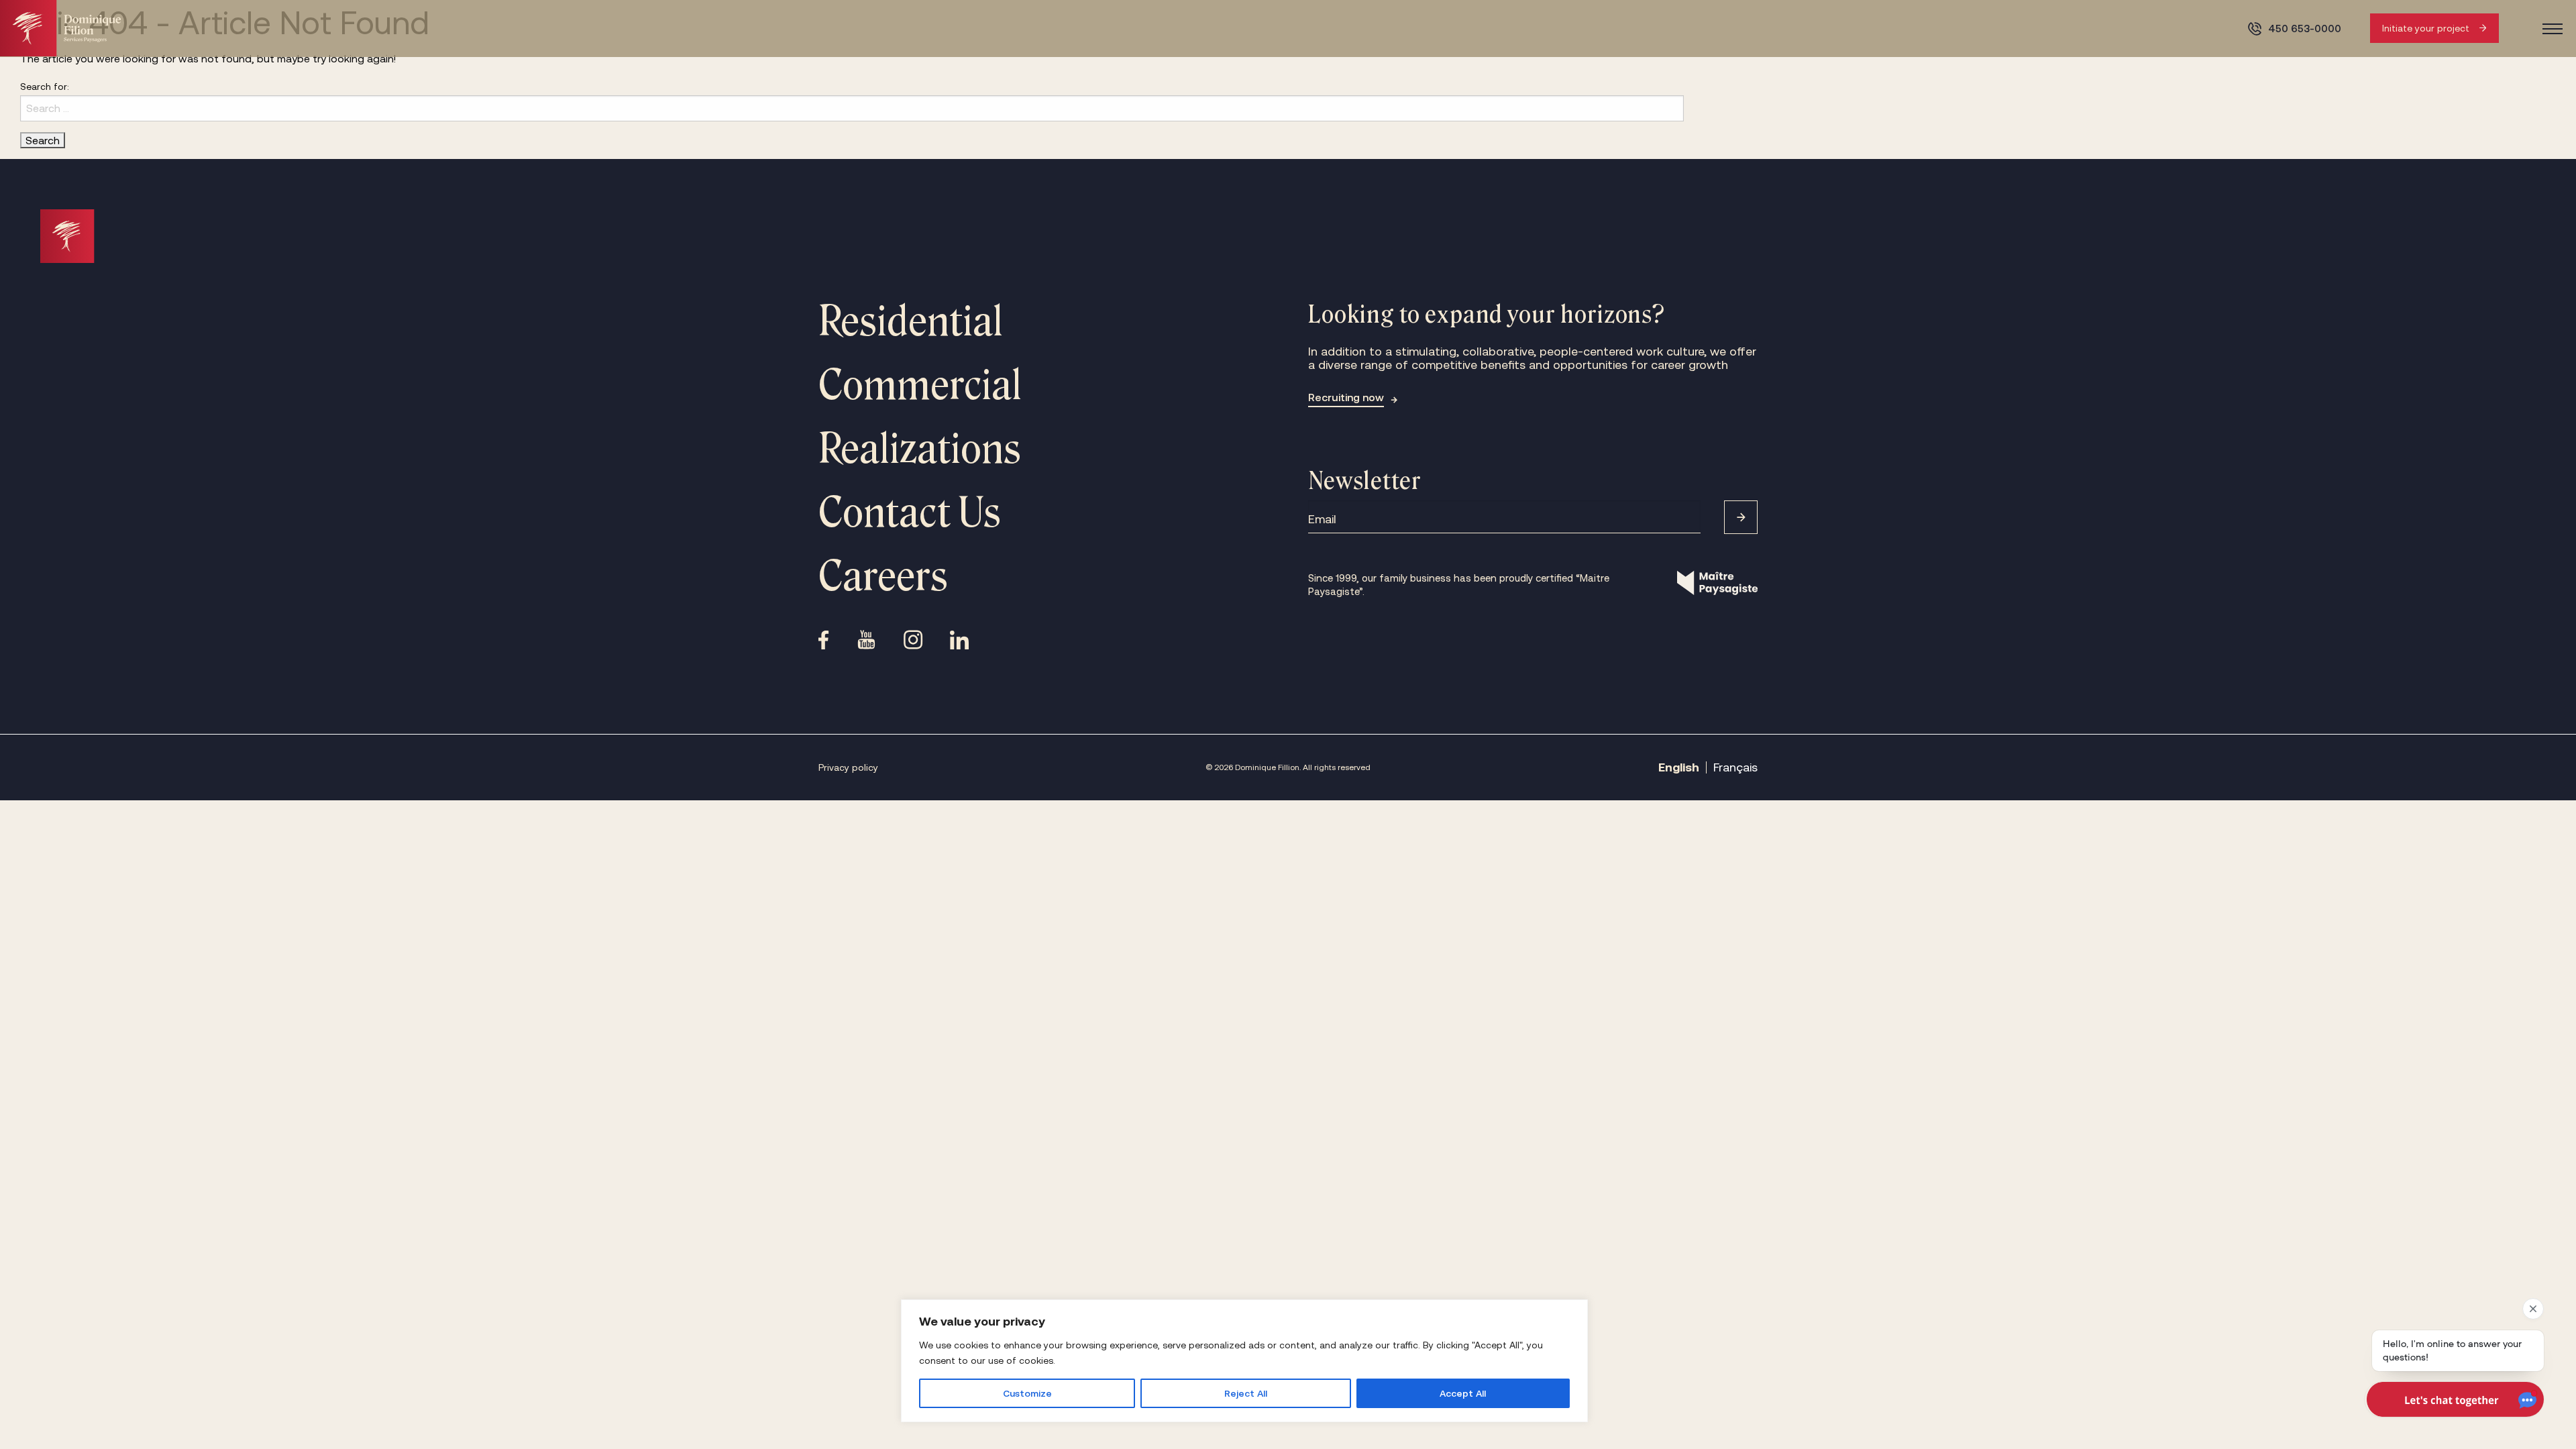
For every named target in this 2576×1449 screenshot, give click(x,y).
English (1679, 767)
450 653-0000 (2305, 29)
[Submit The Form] (1741, 517)
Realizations (920, 449)
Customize (1027, 1393)
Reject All (1246, 1393)
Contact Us (910, 513)
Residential (911, 321)
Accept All (1463, 1393)
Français (1735, 767)
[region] (1244, 1361)
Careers (883, 576)
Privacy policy (848, 767)
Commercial (920, 385)
